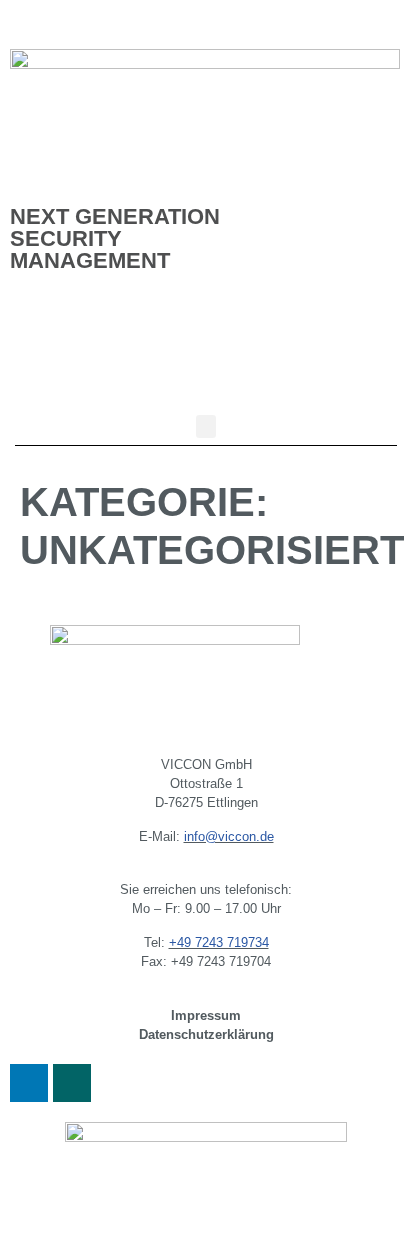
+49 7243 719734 (219, 942)
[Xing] (72, 1083)
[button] (206, 426)
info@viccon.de (229, 836)
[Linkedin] (29, 1083)
